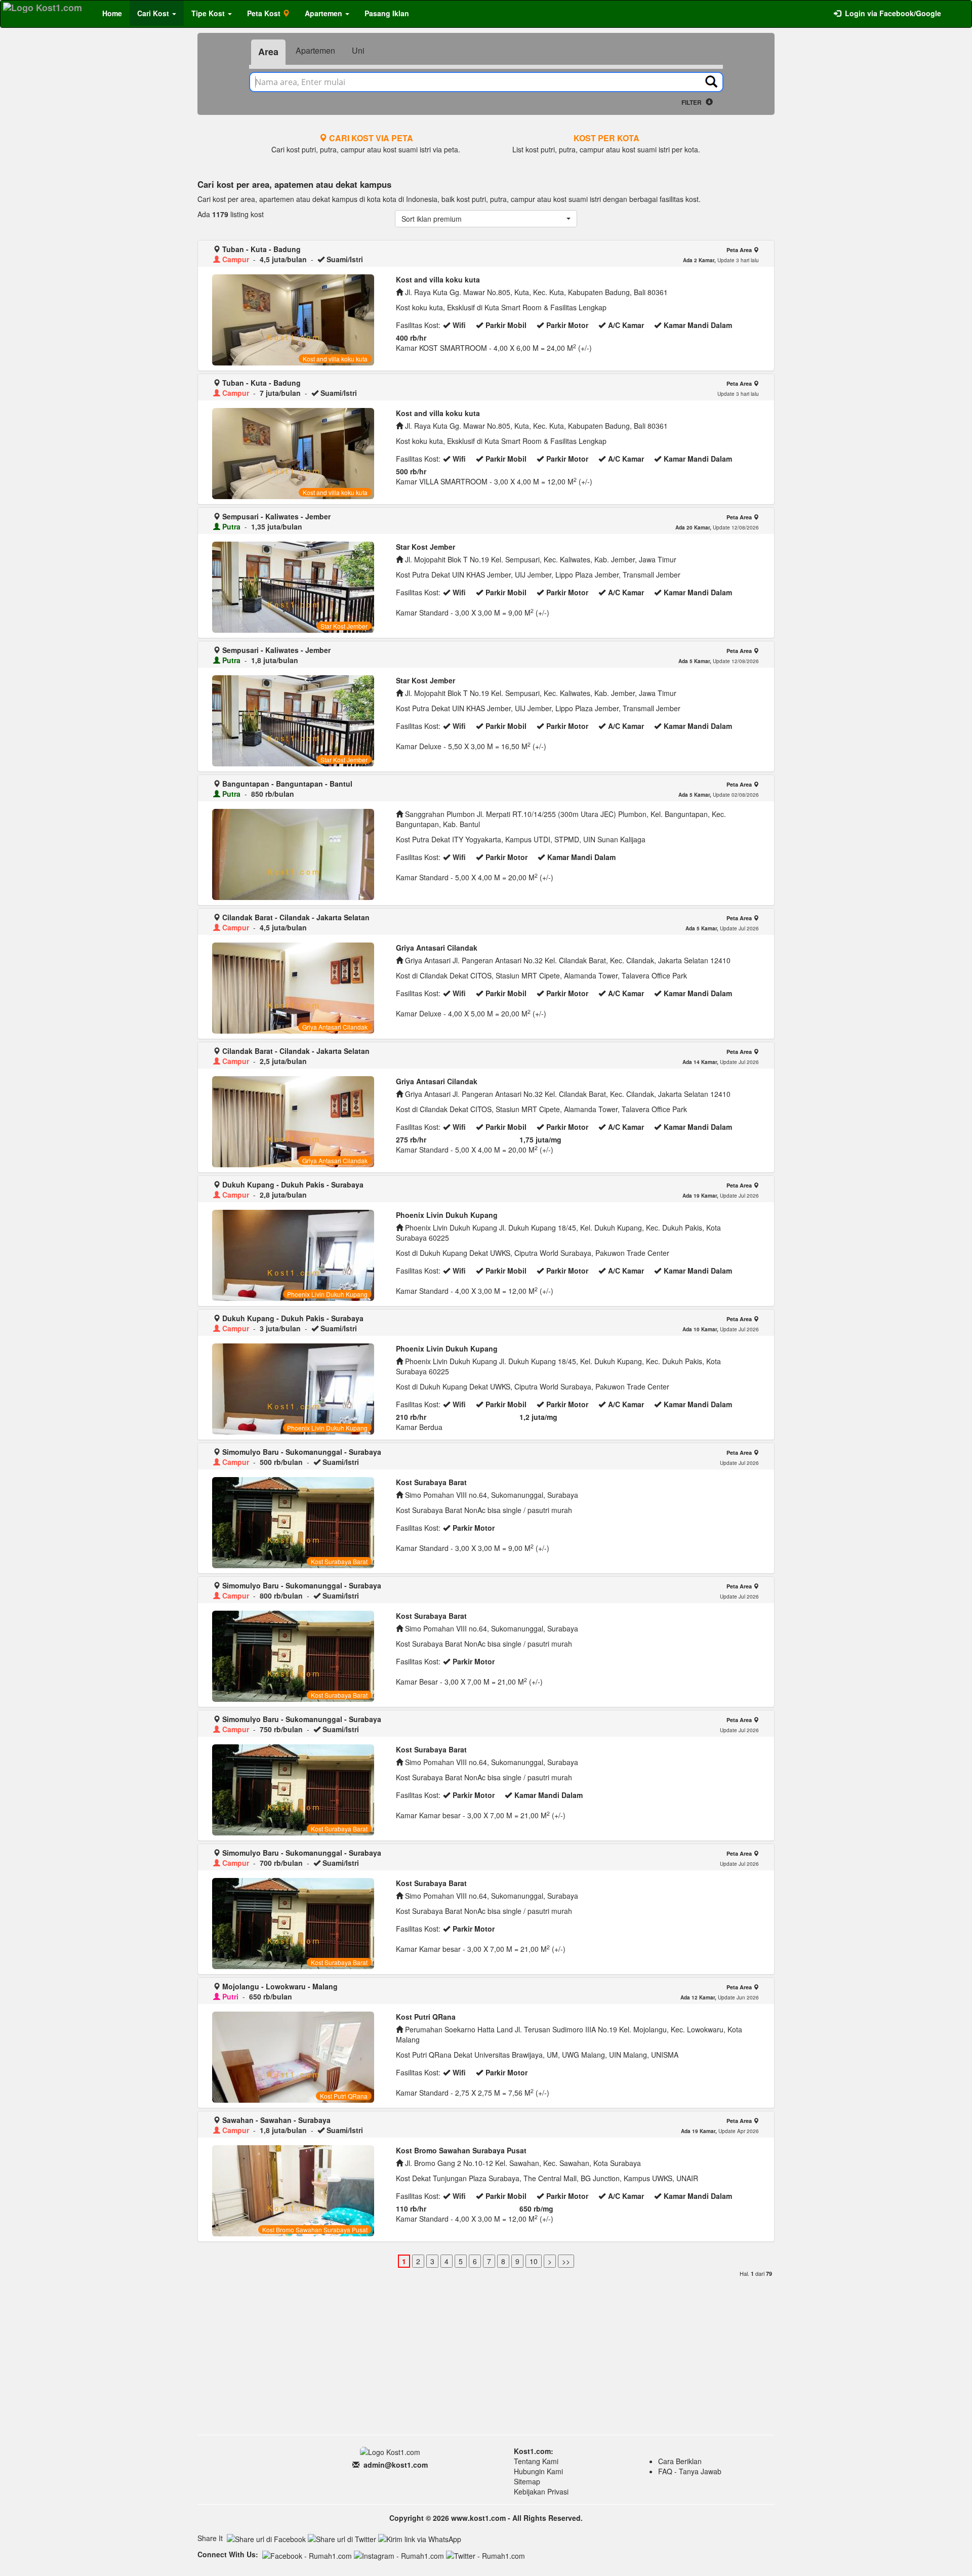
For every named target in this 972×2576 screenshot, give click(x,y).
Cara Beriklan (680, 2461)
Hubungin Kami (538, 2471)
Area (268, 52)
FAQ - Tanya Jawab (690, 2471)
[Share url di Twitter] (342, 2539)
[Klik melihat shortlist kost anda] (956, 8)
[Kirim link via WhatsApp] (420, 2539)
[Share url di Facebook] (266, 2539)
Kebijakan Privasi (541, 2491)
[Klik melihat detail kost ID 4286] (293, 854)
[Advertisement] (486, 2356)
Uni (358, 50)
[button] (486, 219)
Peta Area (740, 250)
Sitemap (527, 2481)
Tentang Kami (536, 2461)
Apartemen (315, 50)
